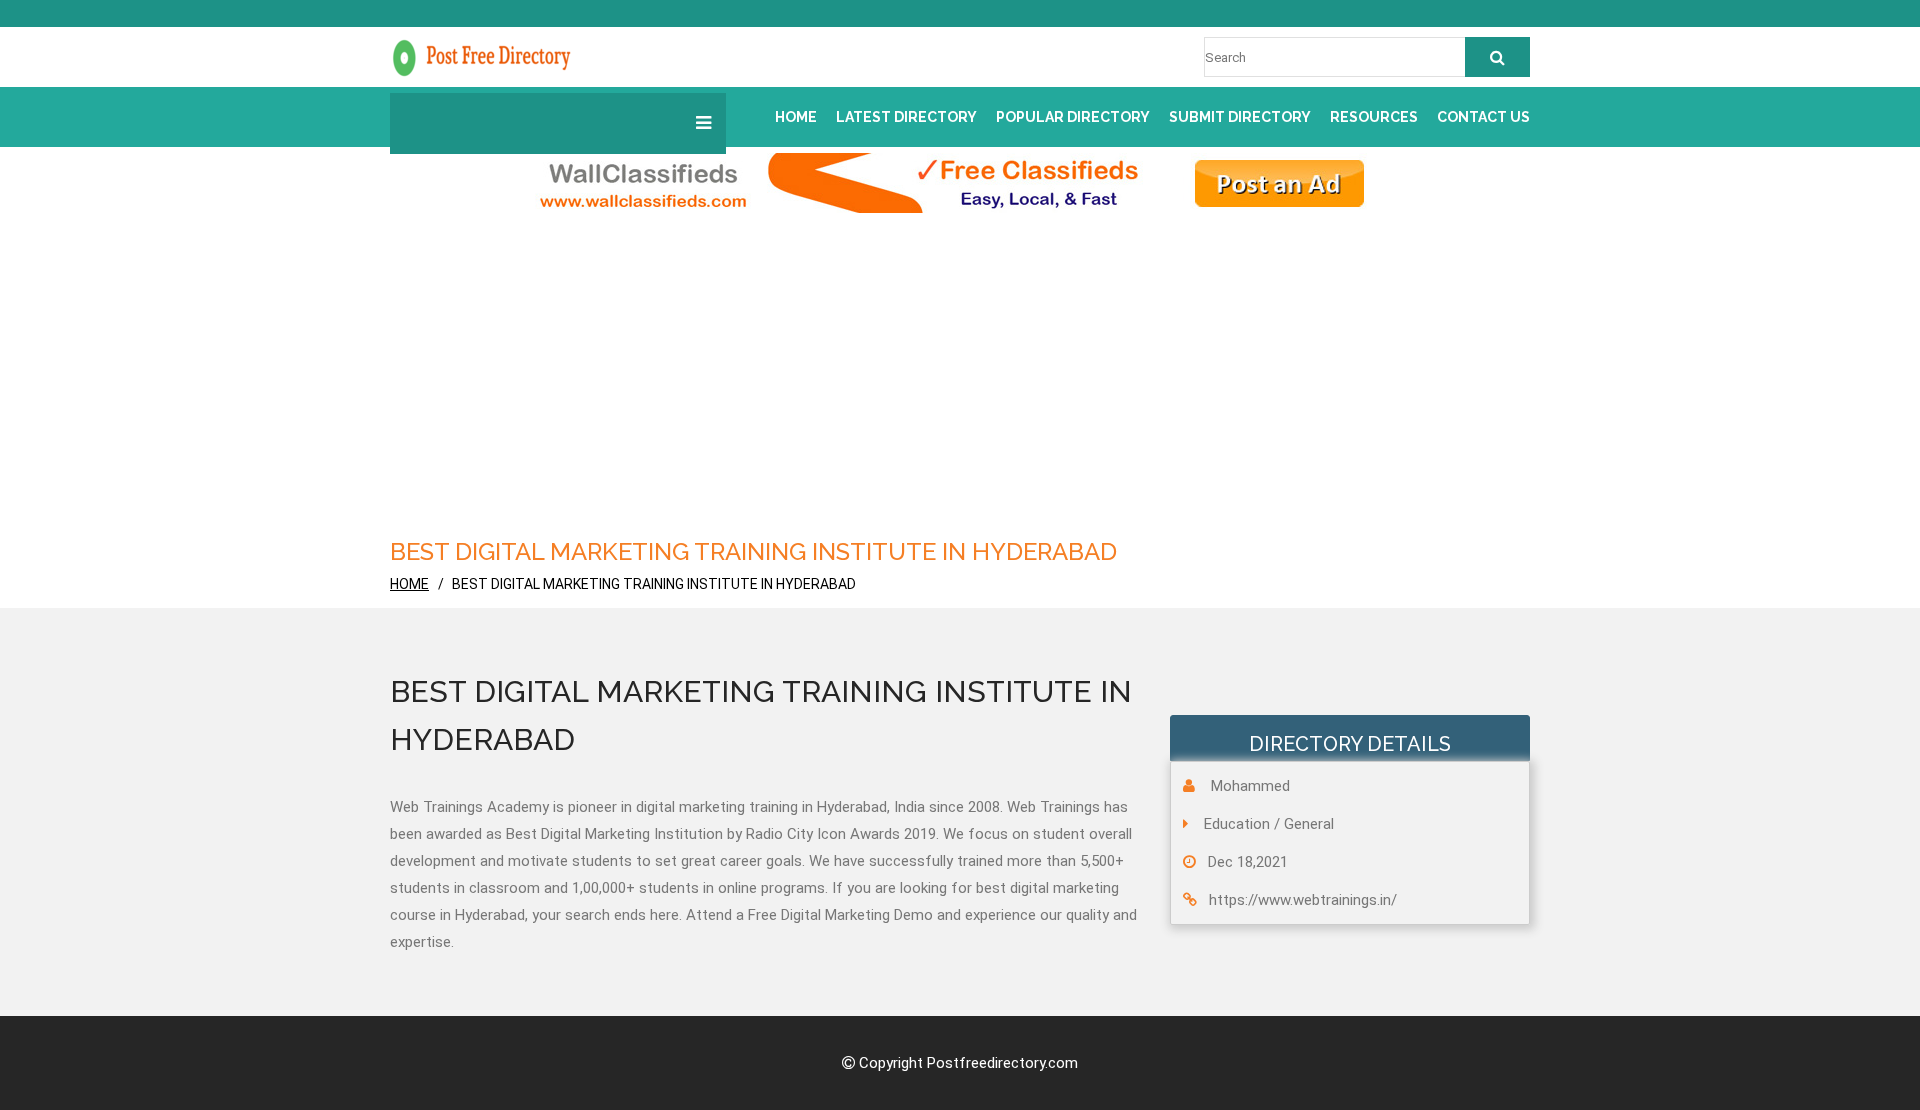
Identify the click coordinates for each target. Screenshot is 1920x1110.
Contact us (1483, 117)
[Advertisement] (960, 383)
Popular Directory (1073, 117)
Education (1237, 824)
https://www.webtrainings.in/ (1303, 900)
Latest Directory (906, 117)
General (1309, 824)
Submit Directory (1240, 117)
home (409, 584)
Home (796, 117)
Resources (1374, 117)
